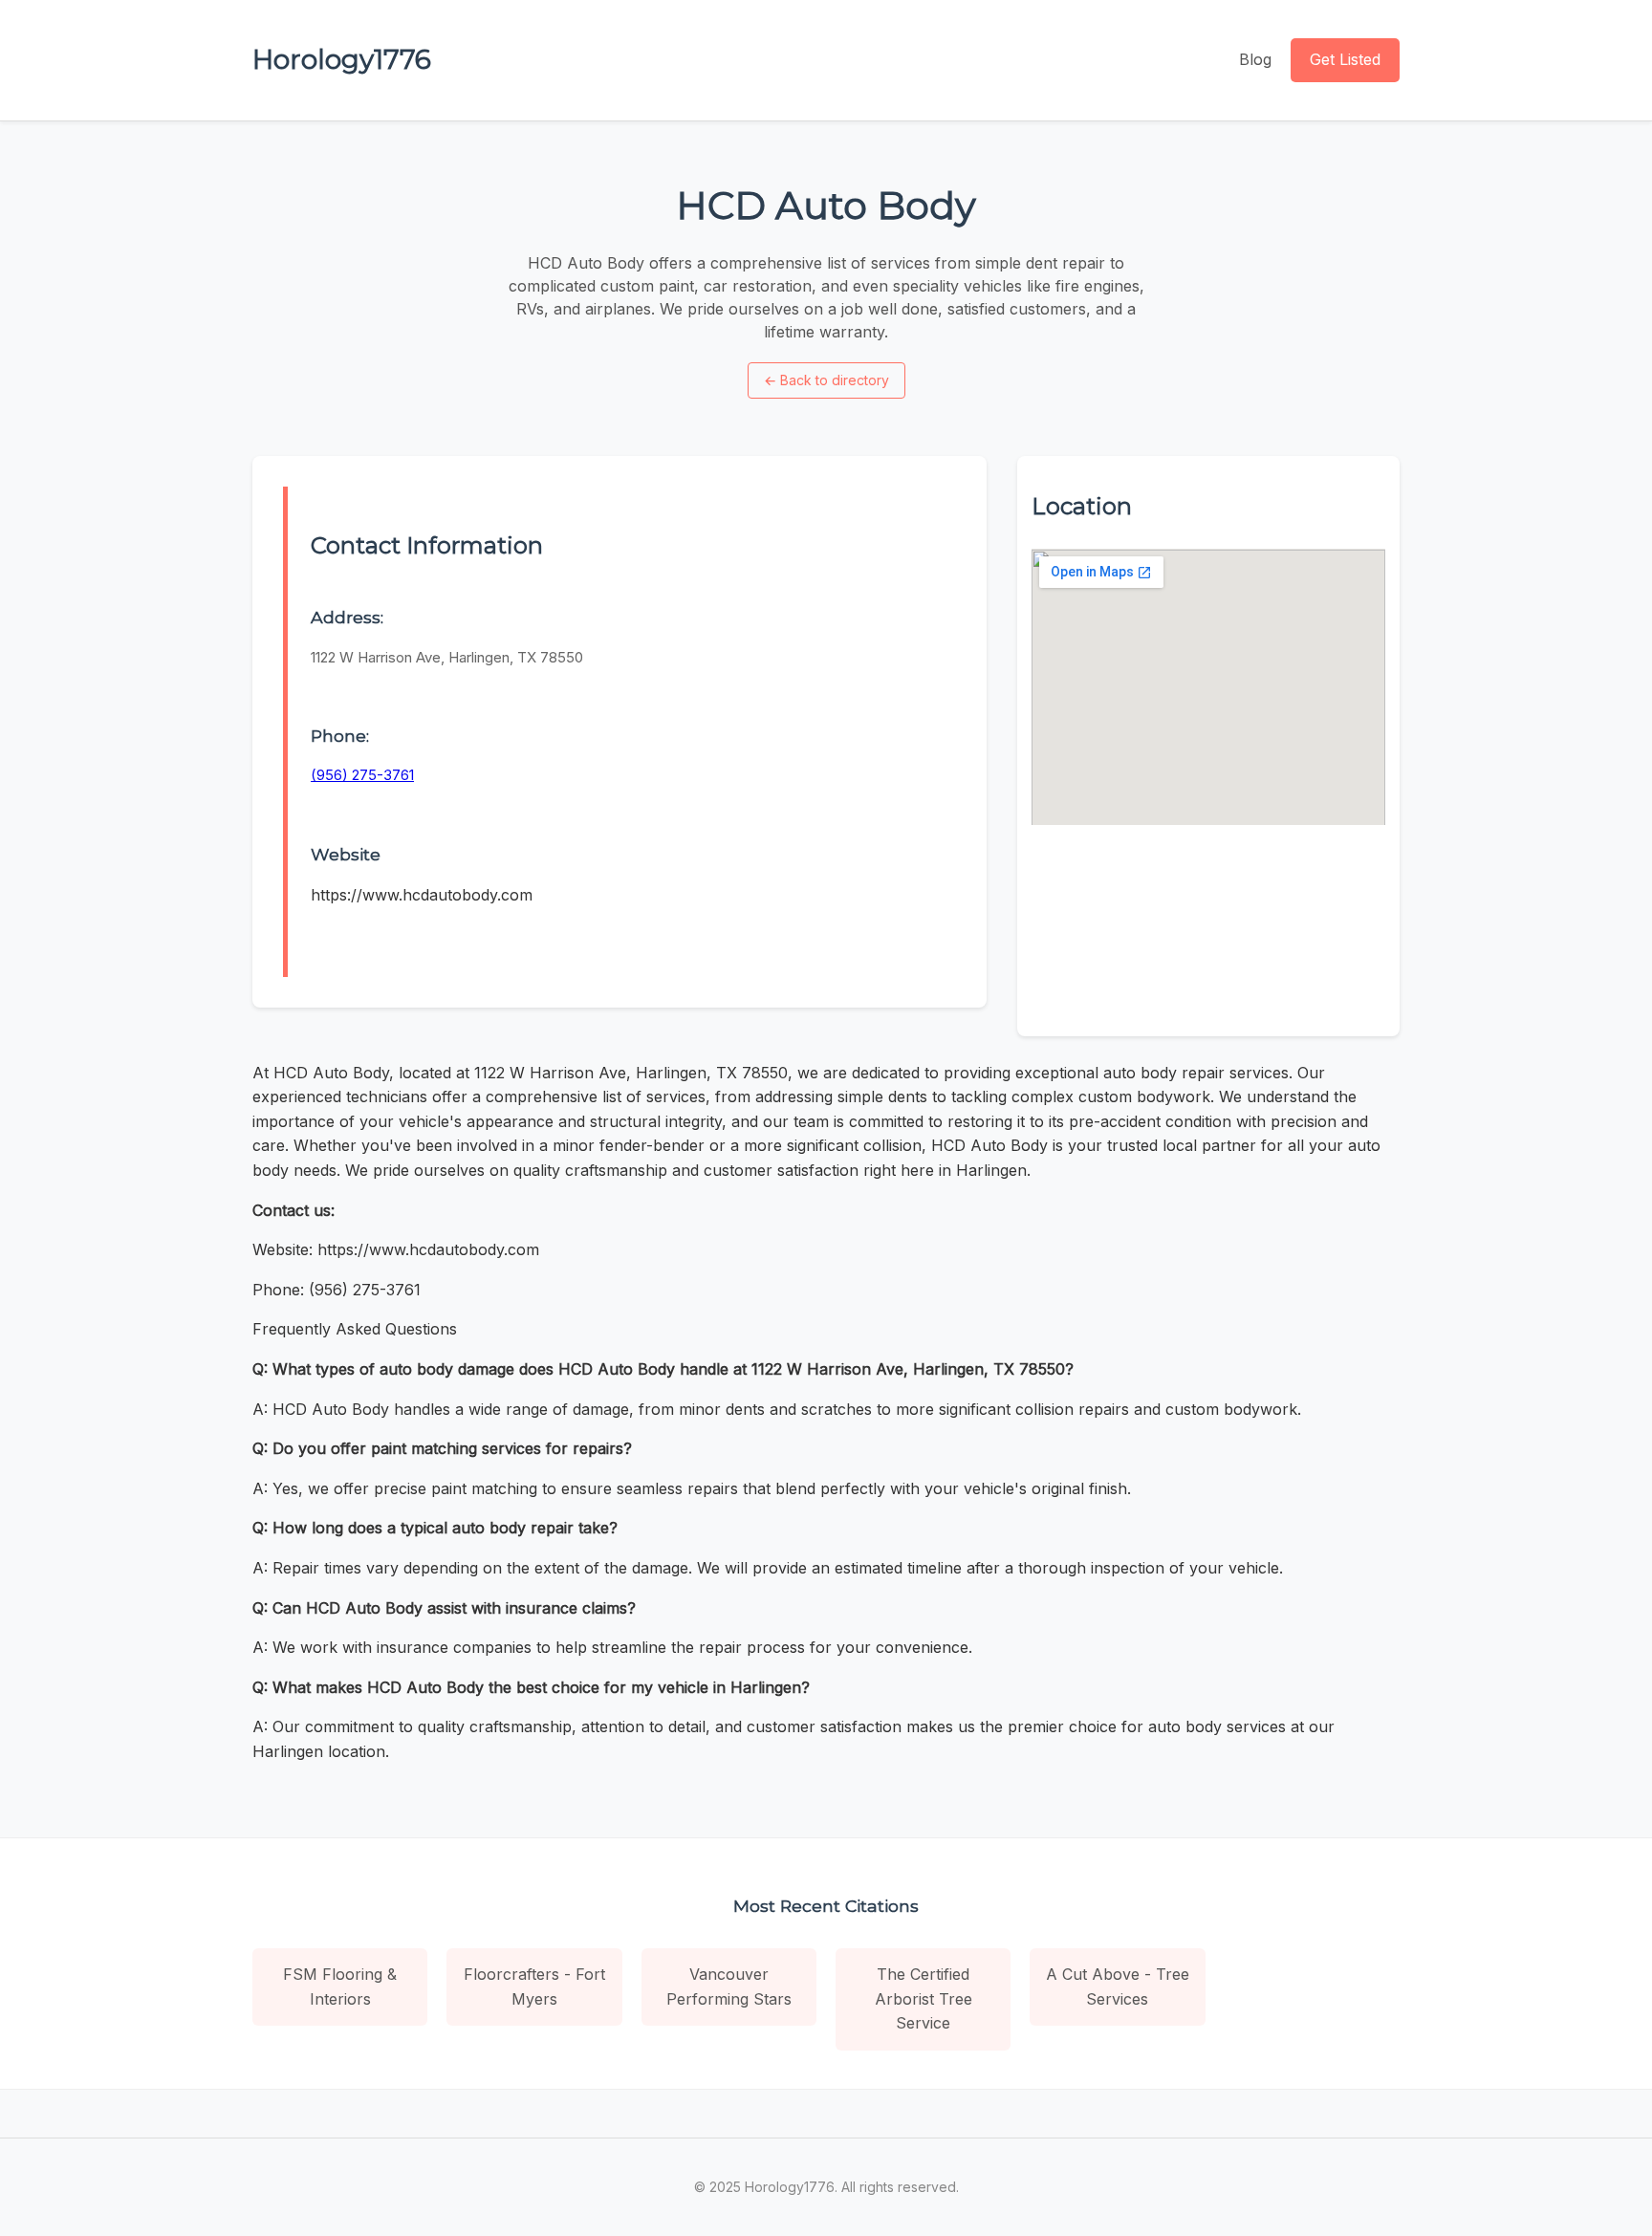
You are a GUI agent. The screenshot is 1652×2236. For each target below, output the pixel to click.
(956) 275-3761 (362, 775)
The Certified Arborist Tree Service (924, 1998)
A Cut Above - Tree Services (1118, 1986)
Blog (1255, 59)
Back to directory (826, 380)
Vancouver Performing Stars (729, 1986)
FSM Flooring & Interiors (340, 1986)
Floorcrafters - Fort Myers (534, 1986)
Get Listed (1345, 59)
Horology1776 (342, 59)
